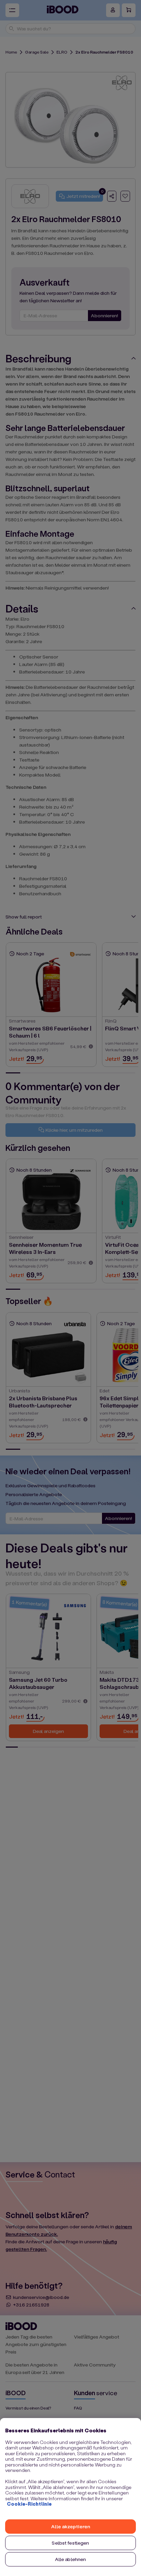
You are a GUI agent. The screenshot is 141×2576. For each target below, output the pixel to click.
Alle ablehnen (71, 2559)
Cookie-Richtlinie (29, 2504)
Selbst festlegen (70, 2543)
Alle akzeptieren (70, 2526)
